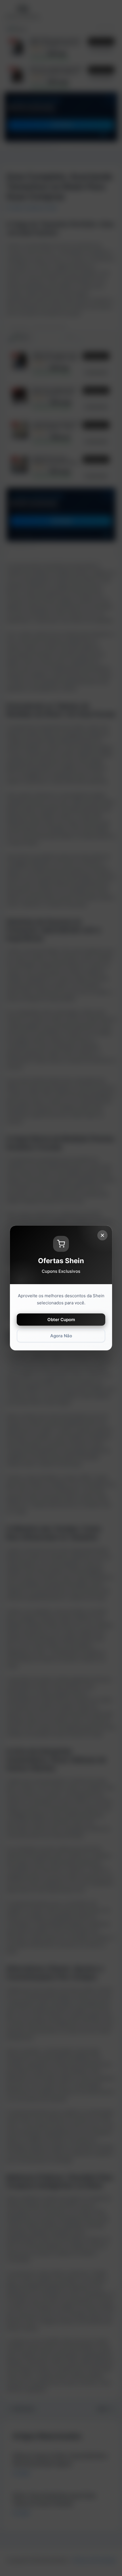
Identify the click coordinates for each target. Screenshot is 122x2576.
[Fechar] (102, 1235)
